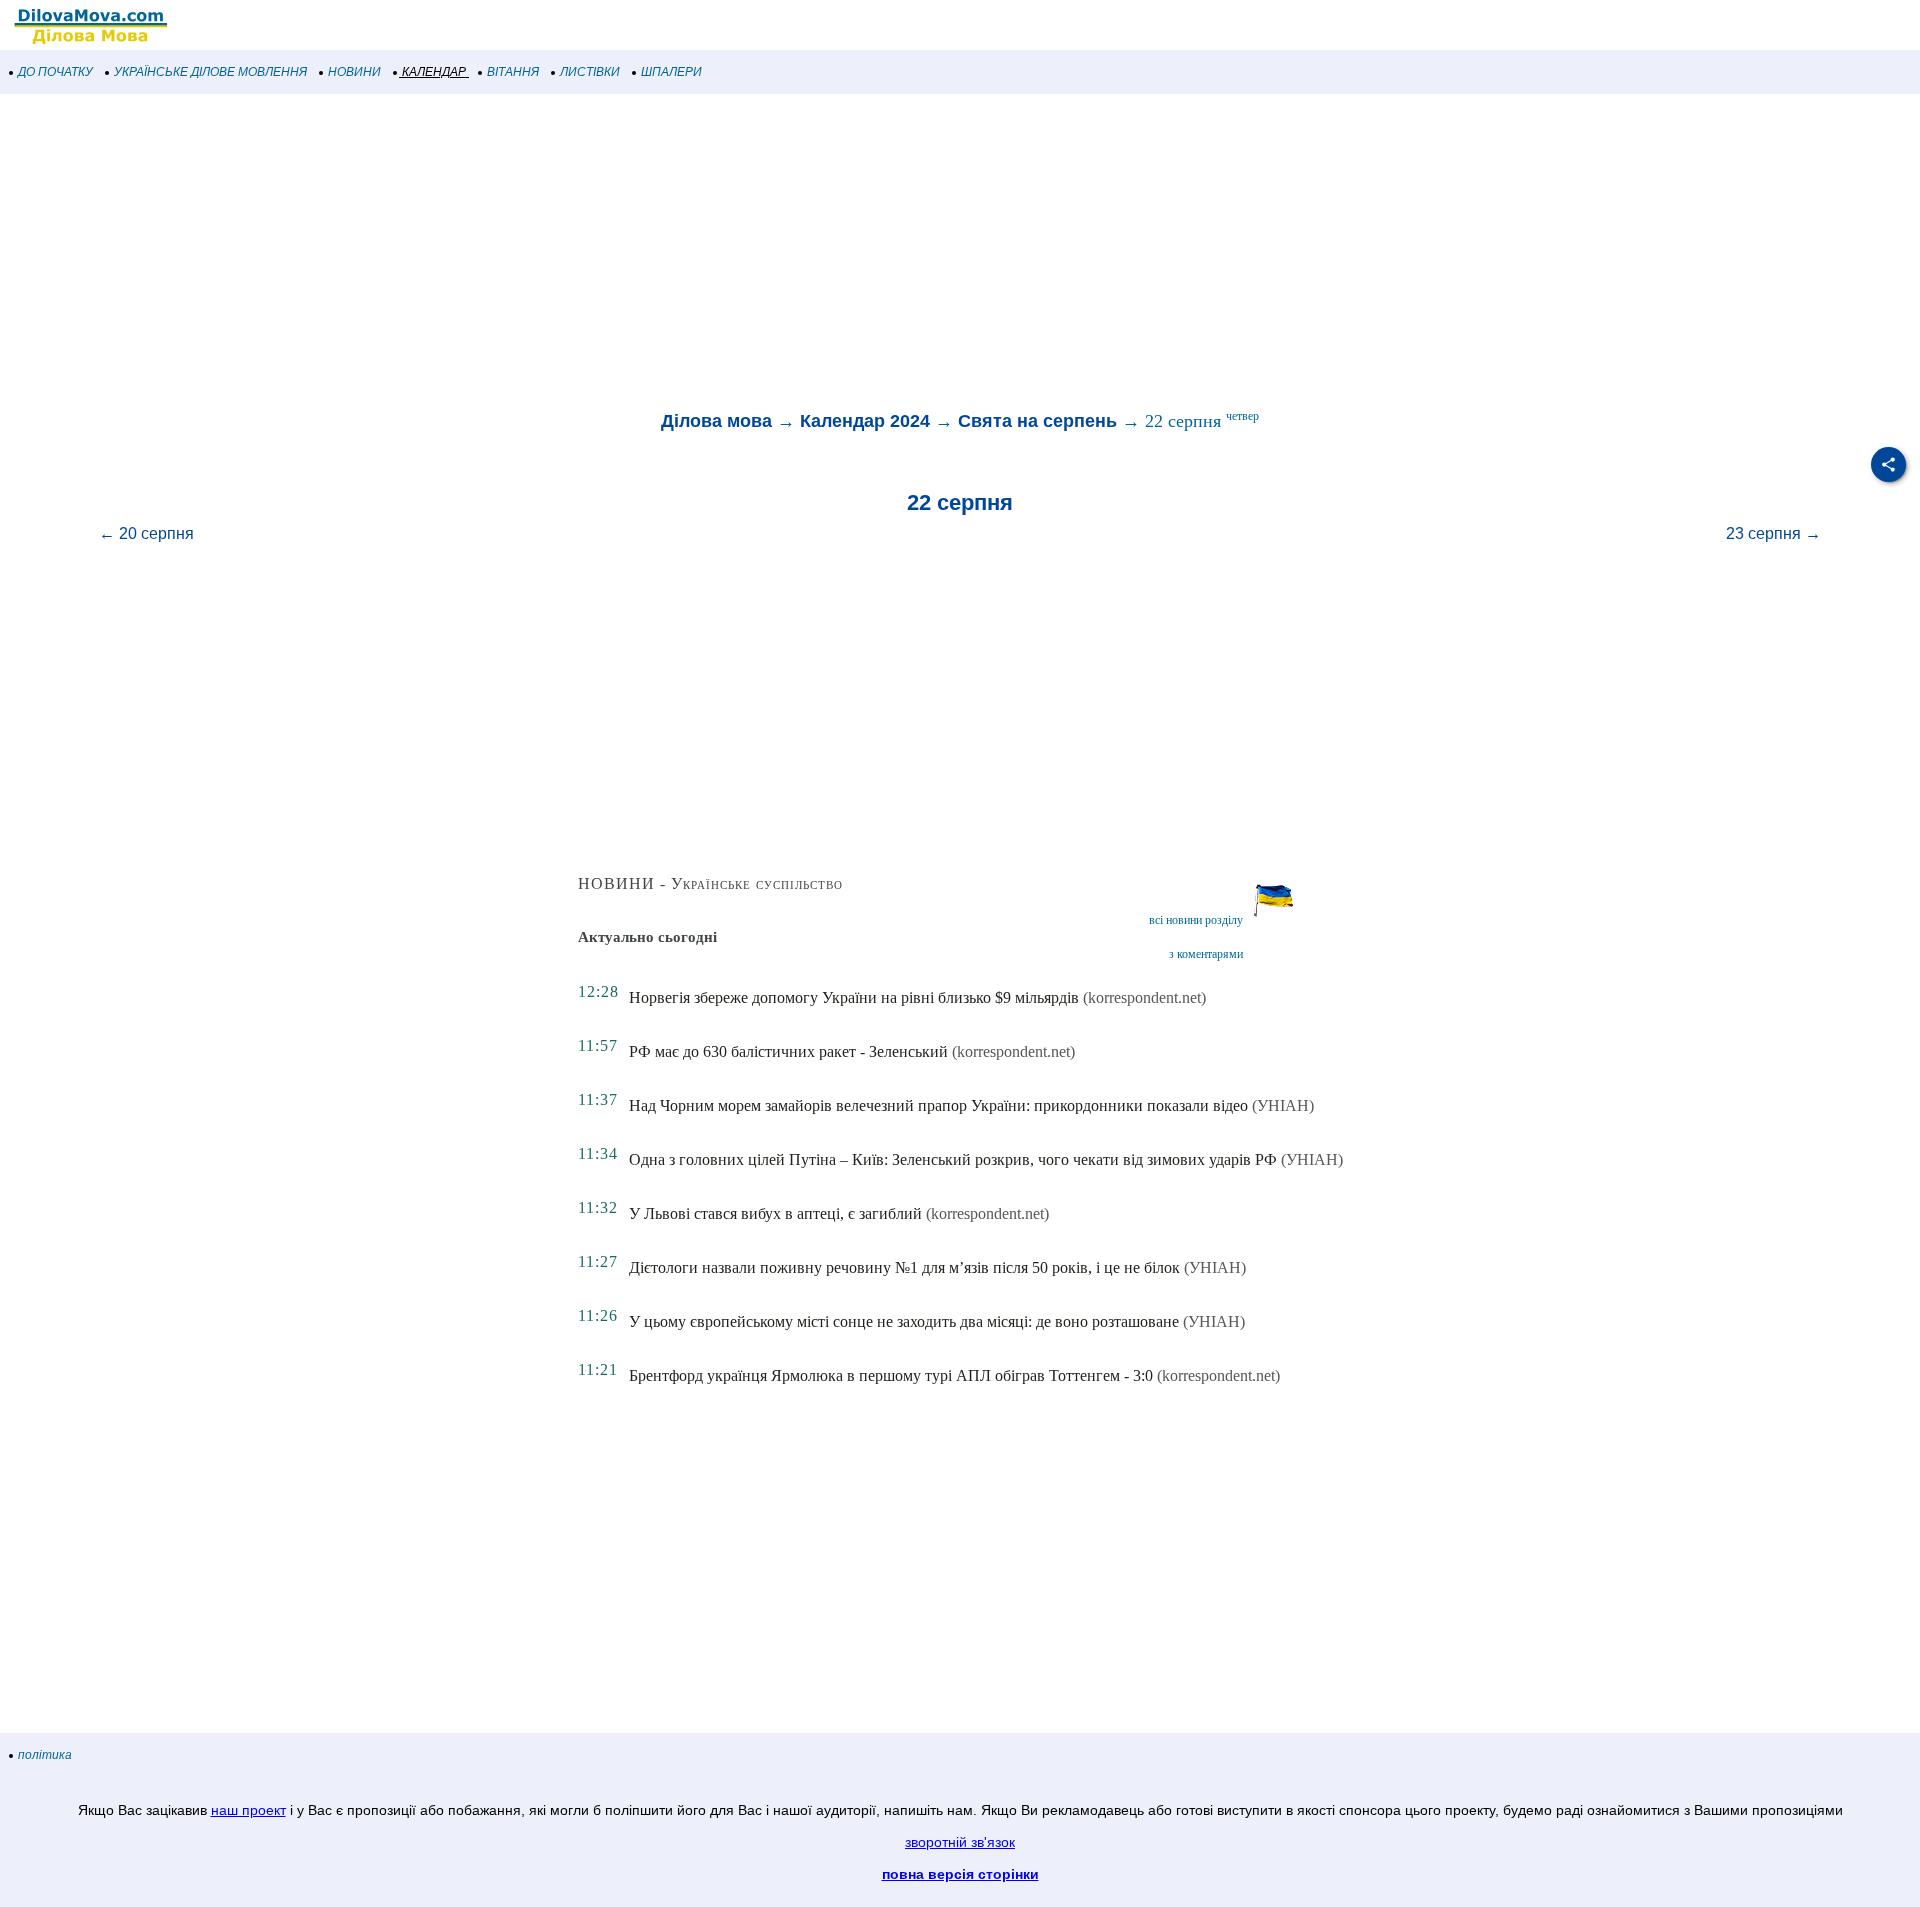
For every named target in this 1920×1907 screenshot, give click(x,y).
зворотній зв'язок (960, 1842)
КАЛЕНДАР (434, 72)
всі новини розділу (1196, 920)
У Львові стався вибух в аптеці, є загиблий (775, 1213)
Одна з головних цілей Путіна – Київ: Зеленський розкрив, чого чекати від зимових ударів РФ (953, 1159)
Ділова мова (716, 421)
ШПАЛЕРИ (671, 72)
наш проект (248, 1810)
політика (45, 1755)
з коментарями (1206, 954)
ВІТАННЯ (513, 72)
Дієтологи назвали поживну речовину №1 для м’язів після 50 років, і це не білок (904, 1267)
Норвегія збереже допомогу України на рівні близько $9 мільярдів (854, 997)
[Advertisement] (600, 254)
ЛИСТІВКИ (590, 72)
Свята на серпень (1037, 421)
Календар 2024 (865, 421)
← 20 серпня (146, 533)
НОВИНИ (354, 72)
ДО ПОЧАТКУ (55, 72)
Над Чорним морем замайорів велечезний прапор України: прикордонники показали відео (938, 1105)
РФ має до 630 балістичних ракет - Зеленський (788, 1051)
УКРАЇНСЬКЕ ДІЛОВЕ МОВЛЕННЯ (210, 72)
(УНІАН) (1283, 1105)
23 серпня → (1773, 533)
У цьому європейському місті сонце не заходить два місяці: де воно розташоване (904, 1321)
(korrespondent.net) (1144, 997)
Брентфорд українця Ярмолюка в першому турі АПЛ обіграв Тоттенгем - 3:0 (891, 1375)
